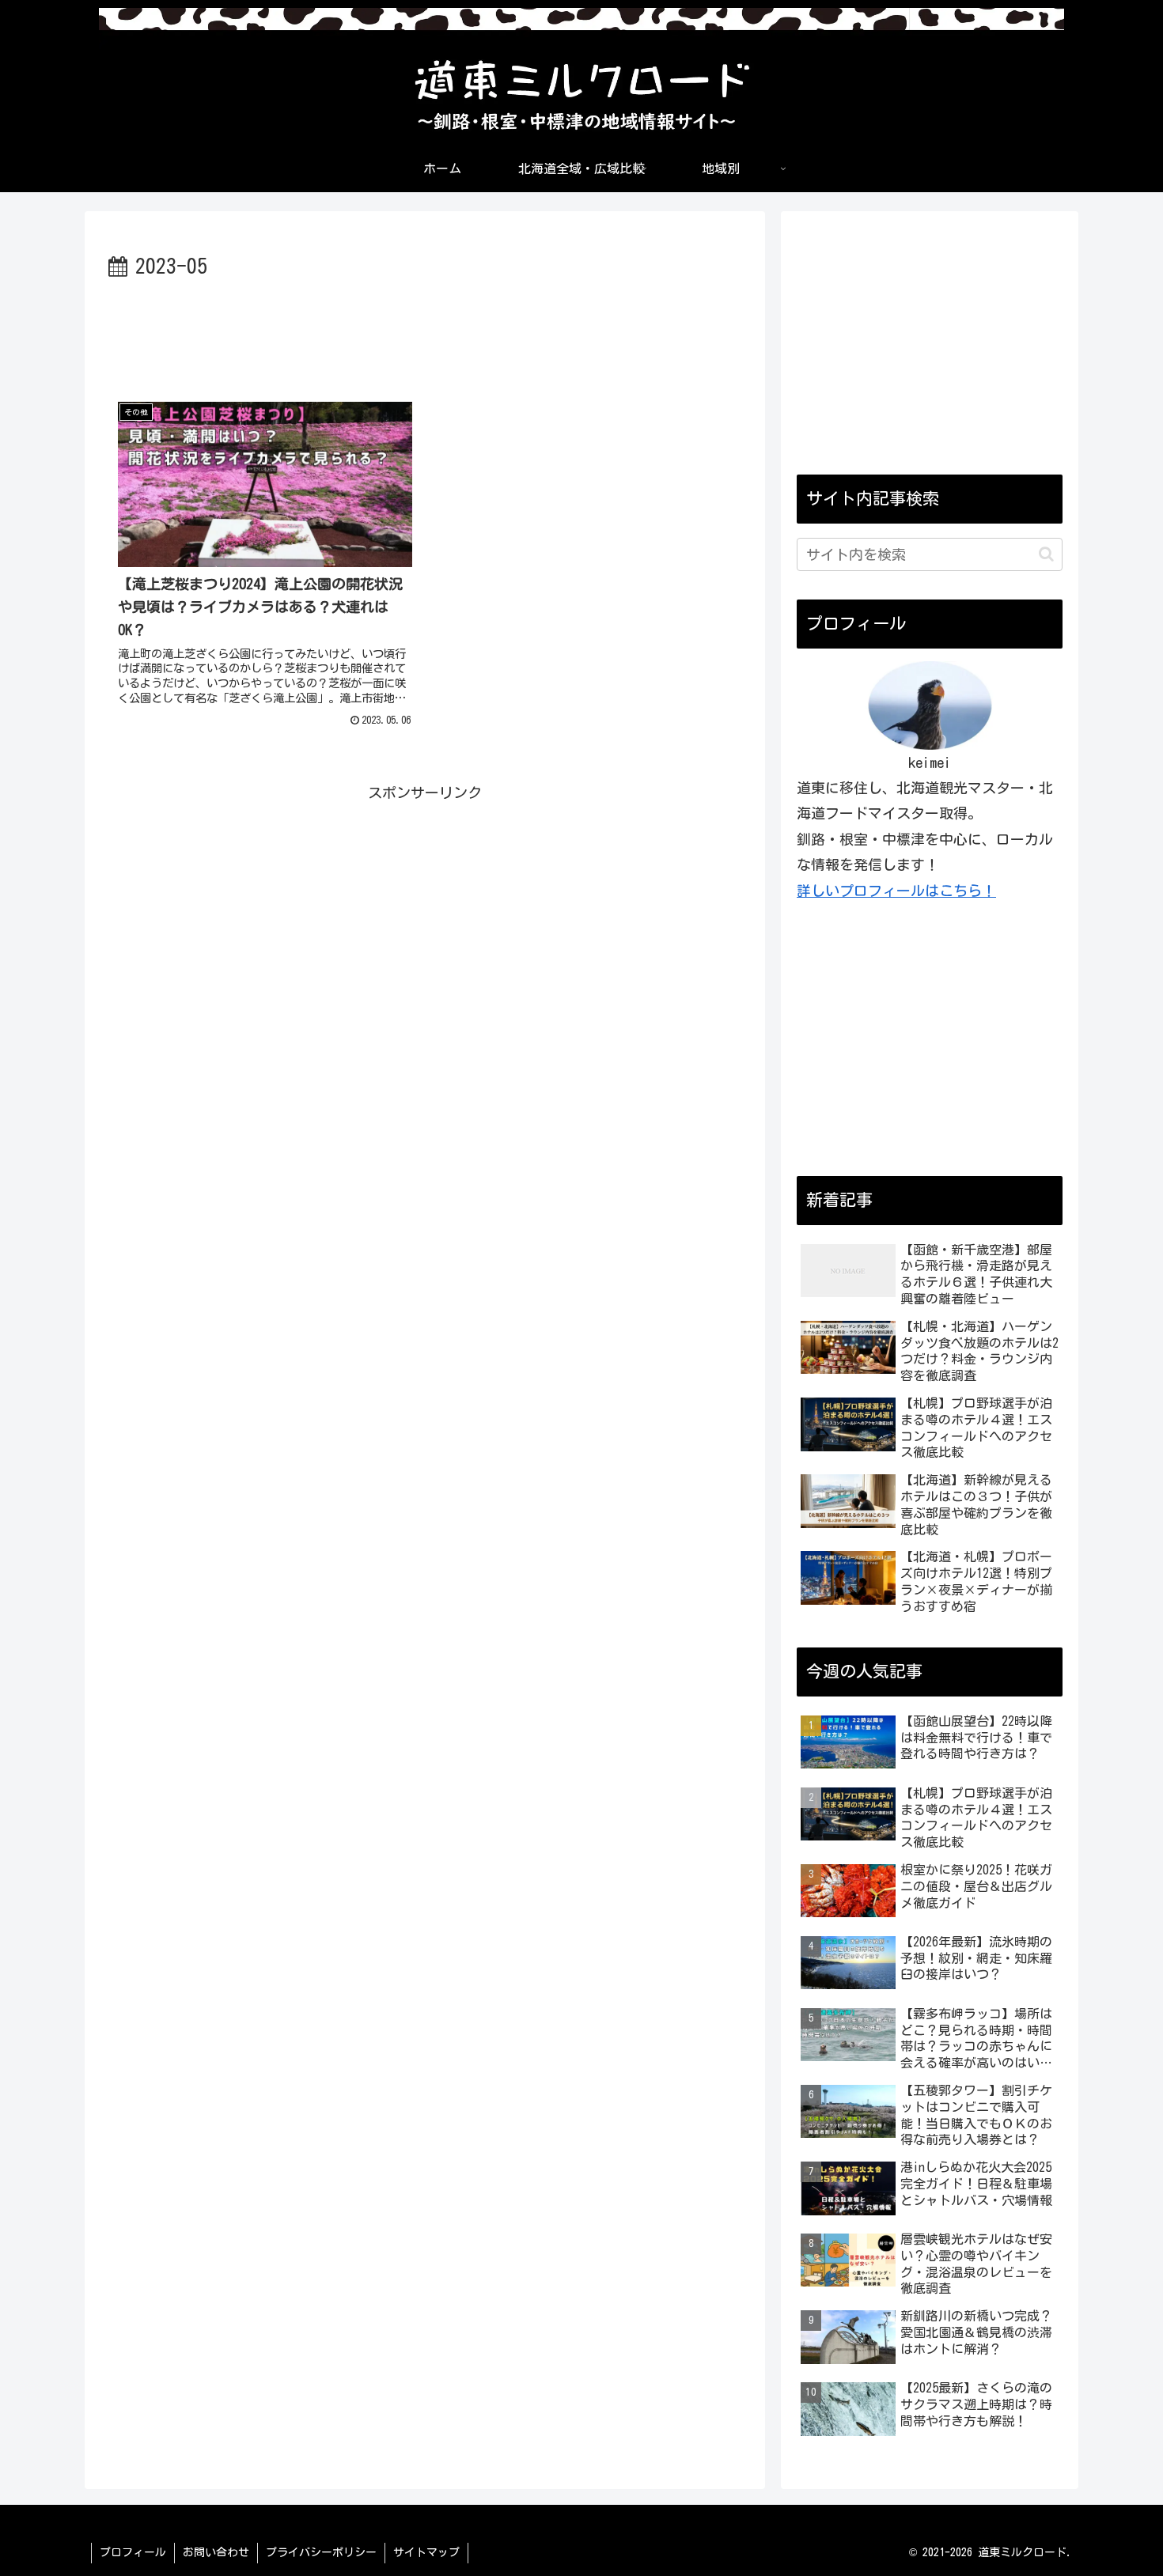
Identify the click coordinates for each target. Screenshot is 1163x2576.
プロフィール (133, 2552)
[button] (1046, 554)
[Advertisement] (425, 328)
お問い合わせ (216, 2552)
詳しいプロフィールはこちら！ (896, 891)
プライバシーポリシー (321, 2552)
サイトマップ (426, 2552)
